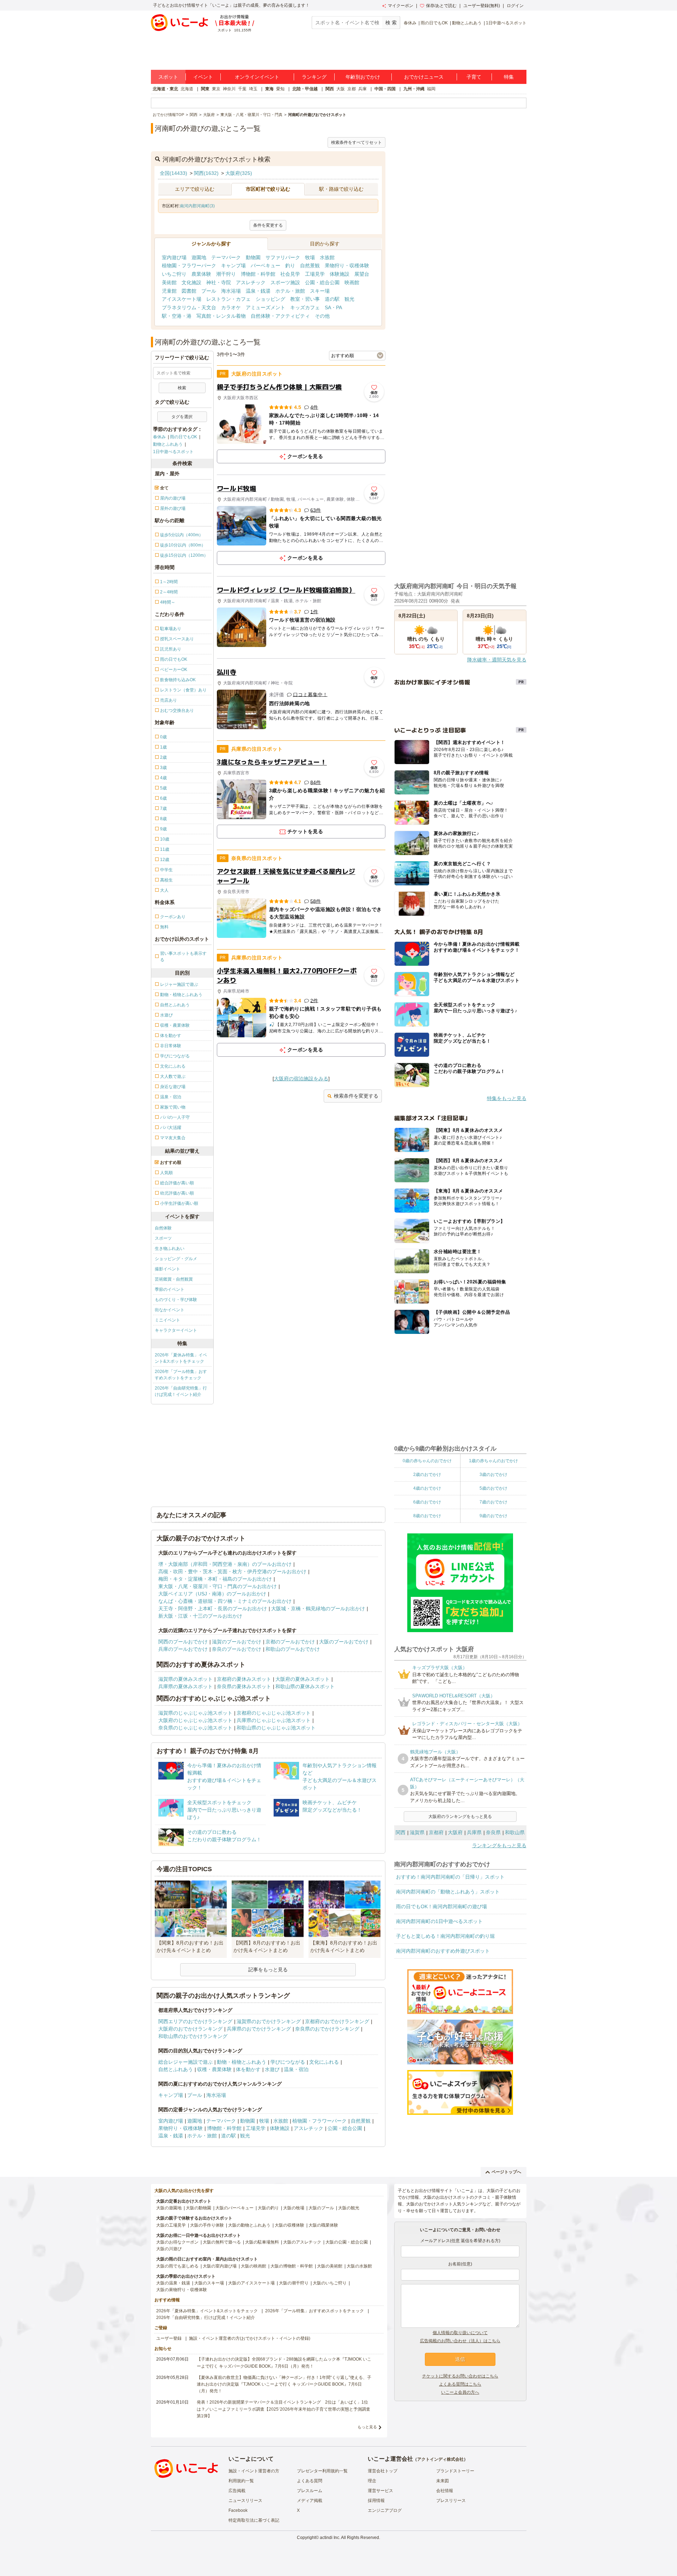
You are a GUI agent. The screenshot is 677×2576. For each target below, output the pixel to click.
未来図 (443, 2481)
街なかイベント (170, 1310)
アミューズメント (266, 307)
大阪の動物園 (199, 2208)
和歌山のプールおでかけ (293, 1649)
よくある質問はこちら (460, 2384)
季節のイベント (170, 1289)
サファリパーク (283, 257)
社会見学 (290, 274)
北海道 (187, 89)
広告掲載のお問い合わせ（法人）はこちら (460, 2341)
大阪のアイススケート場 (251, 2283)
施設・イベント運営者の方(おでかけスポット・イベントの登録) (250, 2338)
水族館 (327, 257)
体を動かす (248, 2069)
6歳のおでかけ (427, 1502)
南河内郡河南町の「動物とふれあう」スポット (448, 1892)
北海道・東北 (165, 89)
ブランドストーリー (455, 2471)
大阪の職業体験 (323, 2225)
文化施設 (191, 282)
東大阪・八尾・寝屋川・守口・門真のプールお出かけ (218, 1586)
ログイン (515, 6)
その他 (322, 316)
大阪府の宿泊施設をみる (301, 1079)
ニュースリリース (245, 2501)
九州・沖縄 (414, 89)
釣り (290, 265)
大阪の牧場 (294, 2208)
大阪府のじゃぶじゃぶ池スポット (195, 1720)
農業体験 (201, 274)
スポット (168, 77)
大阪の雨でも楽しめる (177, 2266)
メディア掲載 (310, 2501)
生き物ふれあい (170, 1249)
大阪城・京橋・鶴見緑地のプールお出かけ (318, 1609)
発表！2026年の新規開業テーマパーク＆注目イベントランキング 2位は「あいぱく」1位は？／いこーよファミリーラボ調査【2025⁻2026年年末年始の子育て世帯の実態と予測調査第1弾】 (283, 2409)
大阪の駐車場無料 (262, 2242)
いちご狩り (174, 274)
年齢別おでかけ (363, 77)
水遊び (272, 2069)
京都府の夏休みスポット (244, 1679)
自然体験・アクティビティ (280, 316)
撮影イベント (167, 1269)
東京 (216, 89)
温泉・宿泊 (296, 2069)
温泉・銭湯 (258, 291)
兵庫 (362, 89)
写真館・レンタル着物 (221, 316)
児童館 (169, 291)
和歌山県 (515, 1832)
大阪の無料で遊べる (222, 2242)
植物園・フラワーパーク (189, 265)
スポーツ (163, 1238)
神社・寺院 (219, 282)
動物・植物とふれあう (242, 2062)
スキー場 (320, 291)
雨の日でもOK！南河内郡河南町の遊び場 (441, 1906)
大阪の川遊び (169, 2249)
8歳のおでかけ (427, 1516)
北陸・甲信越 (305, 89)
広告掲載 (237, 2491)
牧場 (310, 257)
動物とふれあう (467, 23)
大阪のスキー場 (209, 2283)
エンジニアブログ (385, 2510)
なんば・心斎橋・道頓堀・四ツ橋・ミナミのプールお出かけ (225, 1601)
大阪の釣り (268, 2208)
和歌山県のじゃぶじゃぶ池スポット (276, 1728)
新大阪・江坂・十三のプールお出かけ (200, 1616)
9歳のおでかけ (493, 1516)
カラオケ (231, 307)
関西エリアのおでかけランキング (195, 2021)
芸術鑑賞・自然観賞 (174, 1279)
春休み (410, 23)
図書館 (189, 291)
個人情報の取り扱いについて (460, 2333)
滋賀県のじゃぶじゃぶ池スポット (195, 1713)
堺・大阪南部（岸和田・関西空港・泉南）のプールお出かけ (225, 1564)
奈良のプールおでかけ (237, 1649)
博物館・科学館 (258, 274)
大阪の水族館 (359, 2266)
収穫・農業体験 (214, 2069)
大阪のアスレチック (302, 2242)
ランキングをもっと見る (499, 1845)
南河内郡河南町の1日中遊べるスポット (439, 1921)
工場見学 (315, 274)
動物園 (253, 257)
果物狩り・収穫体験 (347, 265)
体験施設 (340, 274)
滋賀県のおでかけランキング (269, 2021)
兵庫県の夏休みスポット (185, 1686)
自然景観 (310, 265)
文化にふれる (324, 2062)
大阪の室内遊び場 (220, 2266)
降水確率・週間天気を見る (497, 660)
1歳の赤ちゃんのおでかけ (493, 1461)
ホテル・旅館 (290, 291)
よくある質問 (310, 2481)
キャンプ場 (233, 265)
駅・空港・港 (177, 316)
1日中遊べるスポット (506, 23)
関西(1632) (206, 173)
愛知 (280, 89)
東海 (269, 89)
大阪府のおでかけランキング (190, 2029)
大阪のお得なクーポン (177, 2242)
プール (209, 291)
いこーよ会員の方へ (460, 2392)
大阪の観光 (349, 2208)
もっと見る (367, 2427)
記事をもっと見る (268, 1970)
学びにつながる (288, 2062)
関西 (330, 89)
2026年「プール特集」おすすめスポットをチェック (181, 1375)
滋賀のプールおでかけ (237, 1642)
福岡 (431, 89)
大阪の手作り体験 (207, 2225)
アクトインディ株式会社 (440, 2459)
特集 (509, 77)
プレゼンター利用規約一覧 (322, 2471)
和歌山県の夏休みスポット (305, 1686)
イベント (203, 77)
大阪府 (455, 1832)
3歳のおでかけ (493, 1475)
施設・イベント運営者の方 (254, 2471)
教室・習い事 (305, 299)
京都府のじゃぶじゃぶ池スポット (274, 1713)
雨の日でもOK (434, 23)
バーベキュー (266, 265)
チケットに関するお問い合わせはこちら (460, 2376)
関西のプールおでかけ (183, 1642)
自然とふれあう (176, 2069)
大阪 (341, 89)
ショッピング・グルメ (176, 1259)
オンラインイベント (257, 77)
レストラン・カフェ (228, 299)
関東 (205, 89)
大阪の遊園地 (169, 2208)
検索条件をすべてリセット (356, 142)
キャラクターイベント (176, 1330)
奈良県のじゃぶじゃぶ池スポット (195, 1728)
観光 (349, 299)
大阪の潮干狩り (294, 2283)
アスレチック (251, 282)
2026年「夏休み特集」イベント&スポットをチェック (181, 1358)
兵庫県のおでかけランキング (259, 2029)
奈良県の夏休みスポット (244, 1686)
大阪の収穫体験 (289, 2225)
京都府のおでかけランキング (337, 2021)
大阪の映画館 (254, 2266)
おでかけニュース (424, 77)
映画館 (352, 282)
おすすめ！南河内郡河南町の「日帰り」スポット (450, 1877)
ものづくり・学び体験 (176, 1300)
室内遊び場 (174, 257)
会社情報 (445, 2491)
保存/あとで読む (441, 6)
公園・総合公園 (322, 282)
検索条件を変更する (356, 1096)
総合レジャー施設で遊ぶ (185, 2062)
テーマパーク (226, 257)
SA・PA (333, 307)
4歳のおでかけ (427, 1488)
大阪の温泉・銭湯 (173, 2283)
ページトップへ (506, 2172)
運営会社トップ (383, 2471)
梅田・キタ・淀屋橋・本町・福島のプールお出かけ (215, 1579)
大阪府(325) (239, 173)
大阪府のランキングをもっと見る (460, 1817)
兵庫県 (474, 1832)
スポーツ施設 (285, 282)
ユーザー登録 (169, 2338)
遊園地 (199, 257)
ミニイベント (167, 1320)
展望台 (362, 274)
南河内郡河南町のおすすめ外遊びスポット (443, 1951)
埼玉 (253, 89)
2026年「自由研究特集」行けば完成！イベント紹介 (181, 1391)
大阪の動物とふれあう (249, 2225)
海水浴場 (231, 291)
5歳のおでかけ (493, 1488)
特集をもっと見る (507, 1098)
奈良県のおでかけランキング (327, 2029)
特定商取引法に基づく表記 (254, 2520)
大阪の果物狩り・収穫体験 (182, 2290)
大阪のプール (321, 2208)
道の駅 (332, 299)
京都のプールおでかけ (290, 1642)
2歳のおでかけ (427, 1475)
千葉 (242, 89)
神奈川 (229, 89)
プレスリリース (451, 2501)
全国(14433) (173, 173)
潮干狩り (226, 274)
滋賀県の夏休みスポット (185, 1679)
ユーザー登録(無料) (482, 6)
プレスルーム (310, 2491)
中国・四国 (385, 89)
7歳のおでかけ (493, 1502)
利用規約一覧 (241, 2481)
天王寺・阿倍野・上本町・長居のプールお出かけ (213, 1609)
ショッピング (270, 299)
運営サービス (380, 2491)
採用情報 (376, 2501)
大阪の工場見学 (171, 2225)
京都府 (436, 1832)
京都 (352, 89)
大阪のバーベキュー (234, 2208)
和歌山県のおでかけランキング (193, 2036)
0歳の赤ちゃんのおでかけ (427, 1461)
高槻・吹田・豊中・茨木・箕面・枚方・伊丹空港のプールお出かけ (232, 1571)
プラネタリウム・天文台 (189, 307)
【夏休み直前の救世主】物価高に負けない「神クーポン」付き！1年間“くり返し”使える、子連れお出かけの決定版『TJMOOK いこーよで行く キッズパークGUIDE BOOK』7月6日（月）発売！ (284, 2384)
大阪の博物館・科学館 (292, 2266)
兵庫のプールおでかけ (183, 1649)
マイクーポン (401, 6)
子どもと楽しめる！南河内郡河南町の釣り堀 (445, 1936)
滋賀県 (417, 1832)
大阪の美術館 (330, 2266)
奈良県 (493, 1832)
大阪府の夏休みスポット (303, 1679)
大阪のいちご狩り (330, 2283)
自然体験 (163, 1228)
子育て (474, 77)
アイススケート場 (182, 299)
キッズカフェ (305, 307)
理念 (372, 2481)
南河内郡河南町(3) (197, 206)
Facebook (238, 2510)
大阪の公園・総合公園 (347, 2242)
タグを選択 (182, 417)
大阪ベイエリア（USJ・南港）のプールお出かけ (212, 1594)
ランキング (314, 77)
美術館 (169, 282)
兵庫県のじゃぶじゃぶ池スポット (274, 1720)
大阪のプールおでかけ (344, 1642)
